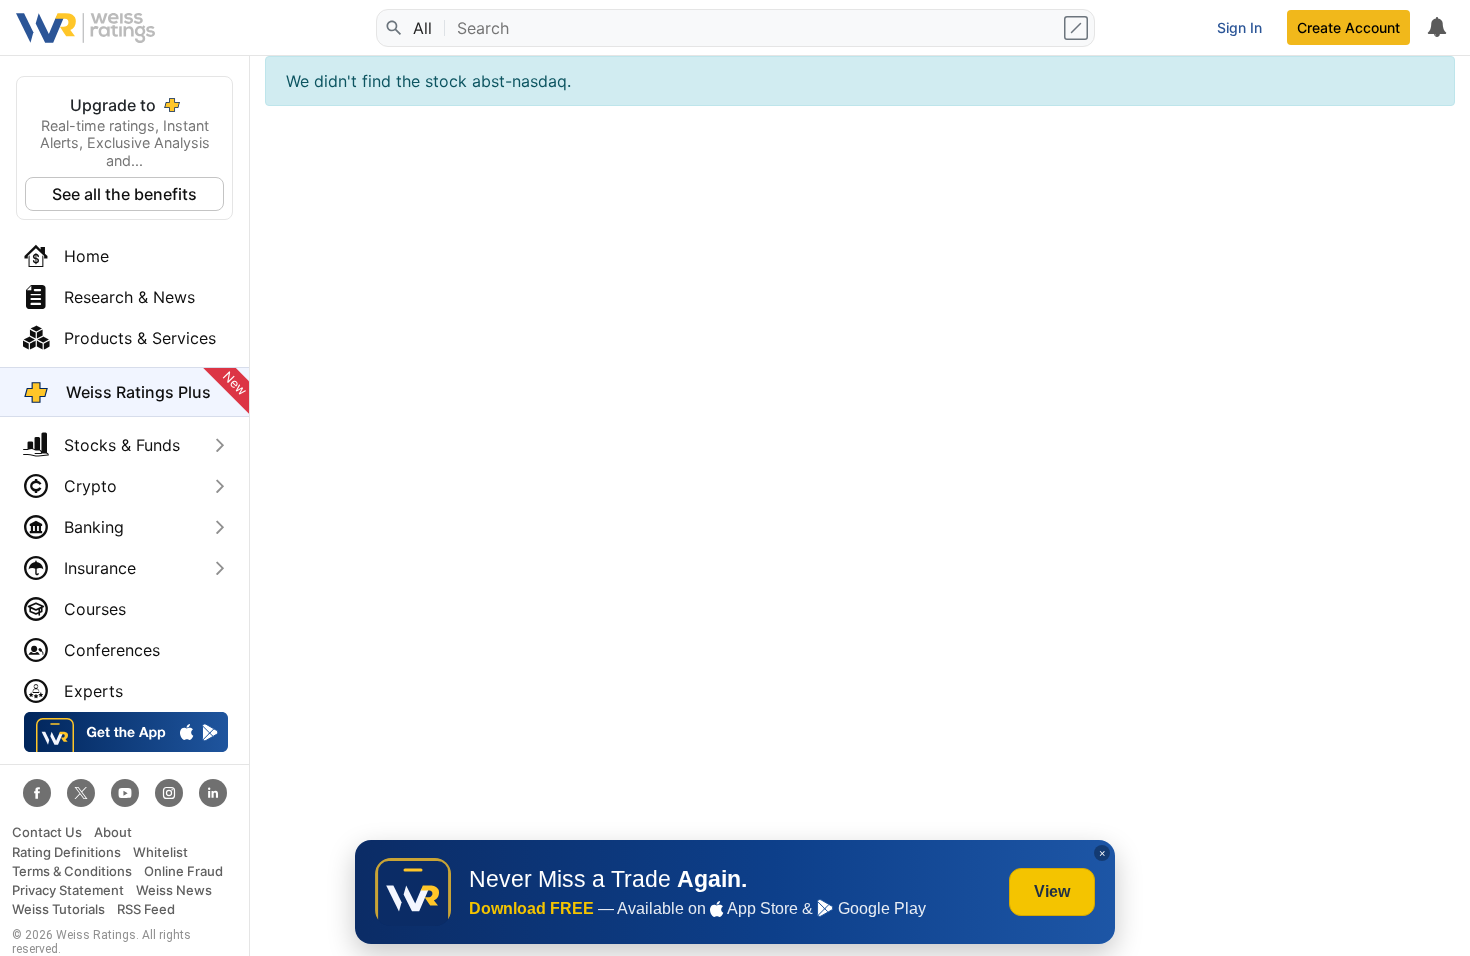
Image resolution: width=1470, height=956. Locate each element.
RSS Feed (146, 909)
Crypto (90, 486)
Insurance (100, 568)
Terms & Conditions (72, 871)
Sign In (1239, 27)
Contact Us (47, 832)
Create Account (1348, 27)
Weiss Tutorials (58, 909)
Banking (94, 527)
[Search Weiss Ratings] (393, 28)
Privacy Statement (68, 890)
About (113, 832)
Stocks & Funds (122, 445)
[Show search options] (1078, 28)
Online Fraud (183, 871)
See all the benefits (124, 194)
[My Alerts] (1436, 28)
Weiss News (174, 890)
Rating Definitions (66, 852)
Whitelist (160, 852)
